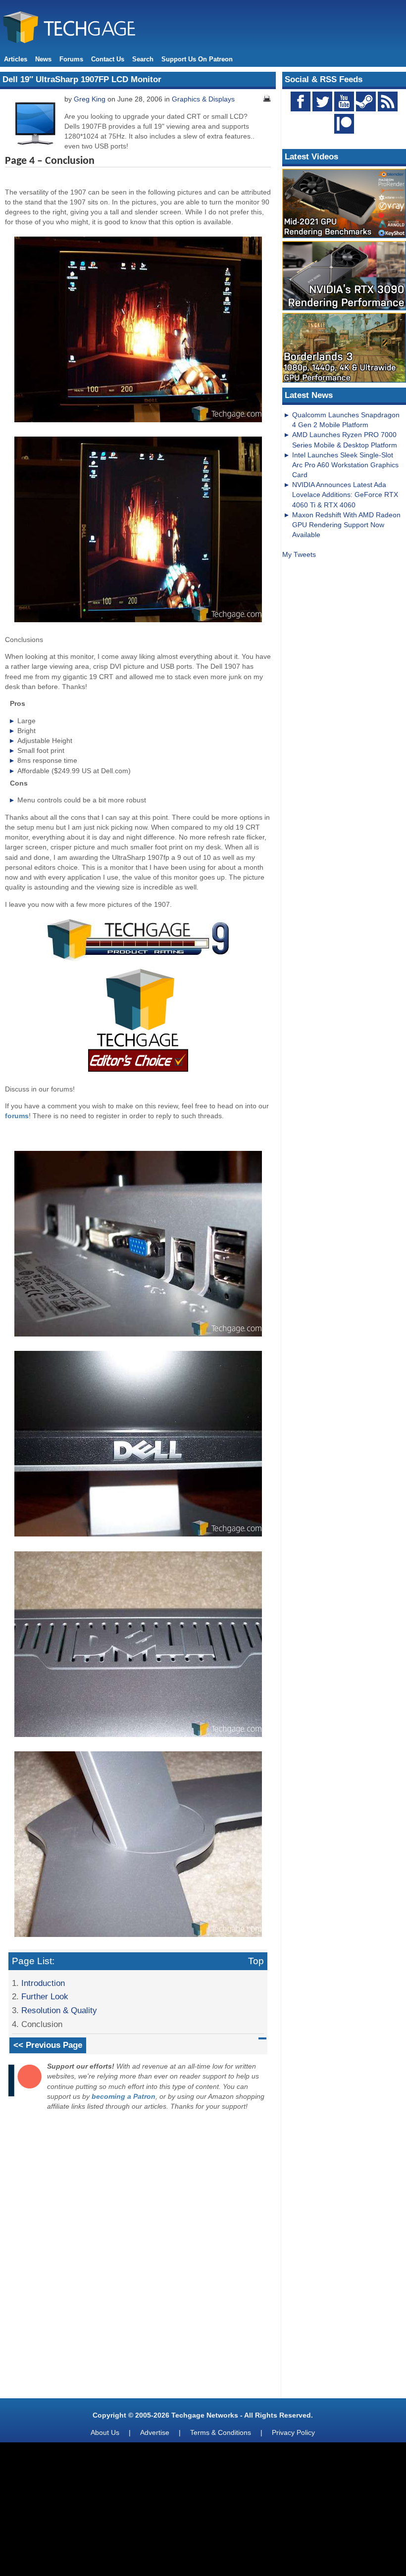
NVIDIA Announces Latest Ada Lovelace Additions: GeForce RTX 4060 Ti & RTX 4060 (345, 495)
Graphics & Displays (203, 99)
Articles (16, 59)
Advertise (155, 2432)
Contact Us (108, 59)
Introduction (43, 1983)
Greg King (90, 99)
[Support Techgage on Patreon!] (344, 131)
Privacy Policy (293, 2432)
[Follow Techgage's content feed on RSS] (388, 101)
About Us (105, 2432)
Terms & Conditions (221, 2432)
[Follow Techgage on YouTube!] (344, 101)
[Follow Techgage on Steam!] (366, 101)
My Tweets (299, 554)
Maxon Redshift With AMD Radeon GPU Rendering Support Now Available (346, 525)
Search (143, 59)
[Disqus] (138, 2257)
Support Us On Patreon (197, 59)
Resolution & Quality (59, 2010)
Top (256, 1961)
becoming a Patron (124, 2096)
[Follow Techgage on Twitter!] (322, 101)
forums (17, 1116)
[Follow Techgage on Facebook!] (301, 101)
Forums (71, 59)
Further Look (45, 1996)
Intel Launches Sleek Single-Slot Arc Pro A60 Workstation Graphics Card (345, 465)
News (43, 59)
